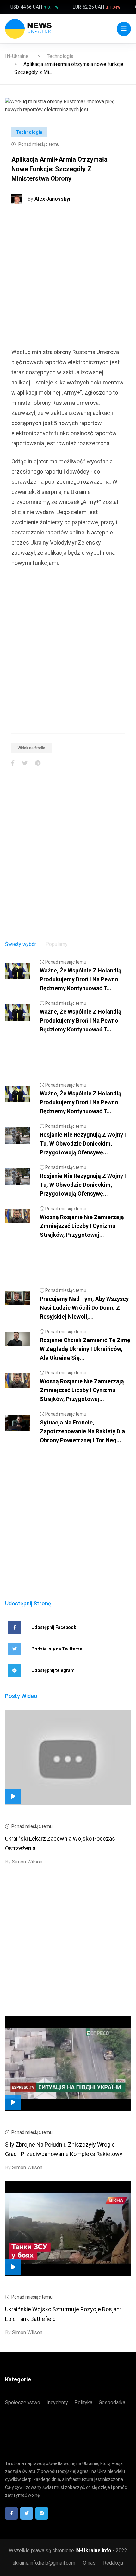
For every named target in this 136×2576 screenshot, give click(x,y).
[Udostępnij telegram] (38, 763)
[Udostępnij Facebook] (13, 763)
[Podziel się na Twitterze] (25, 763)
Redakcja (113, 2563)
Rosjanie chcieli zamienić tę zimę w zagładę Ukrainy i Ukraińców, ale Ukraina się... (85, 1349)
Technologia (60, 56)
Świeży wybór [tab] (21, 944)
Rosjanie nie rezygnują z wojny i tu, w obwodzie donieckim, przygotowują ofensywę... (83, 1143)
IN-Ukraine (17, 56)
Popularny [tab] (57, 944)
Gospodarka (112, 2402)
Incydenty (57, 2402)
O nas (89, 2563)
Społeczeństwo (23, 2402)
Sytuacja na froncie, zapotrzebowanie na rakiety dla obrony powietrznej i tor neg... (82, 1431)
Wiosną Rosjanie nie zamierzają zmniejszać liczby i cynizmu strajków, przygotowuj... (82, 1226)
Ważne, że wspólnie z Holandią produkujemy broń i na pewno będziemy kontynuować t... (81, 979)
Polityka (83, 2402)
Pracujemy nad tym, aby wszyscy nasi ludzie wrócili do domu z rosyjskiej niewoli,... (84, 1308)
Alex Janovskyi (52, 199)
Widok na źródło (31, 748)
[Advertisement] (68, 279)
